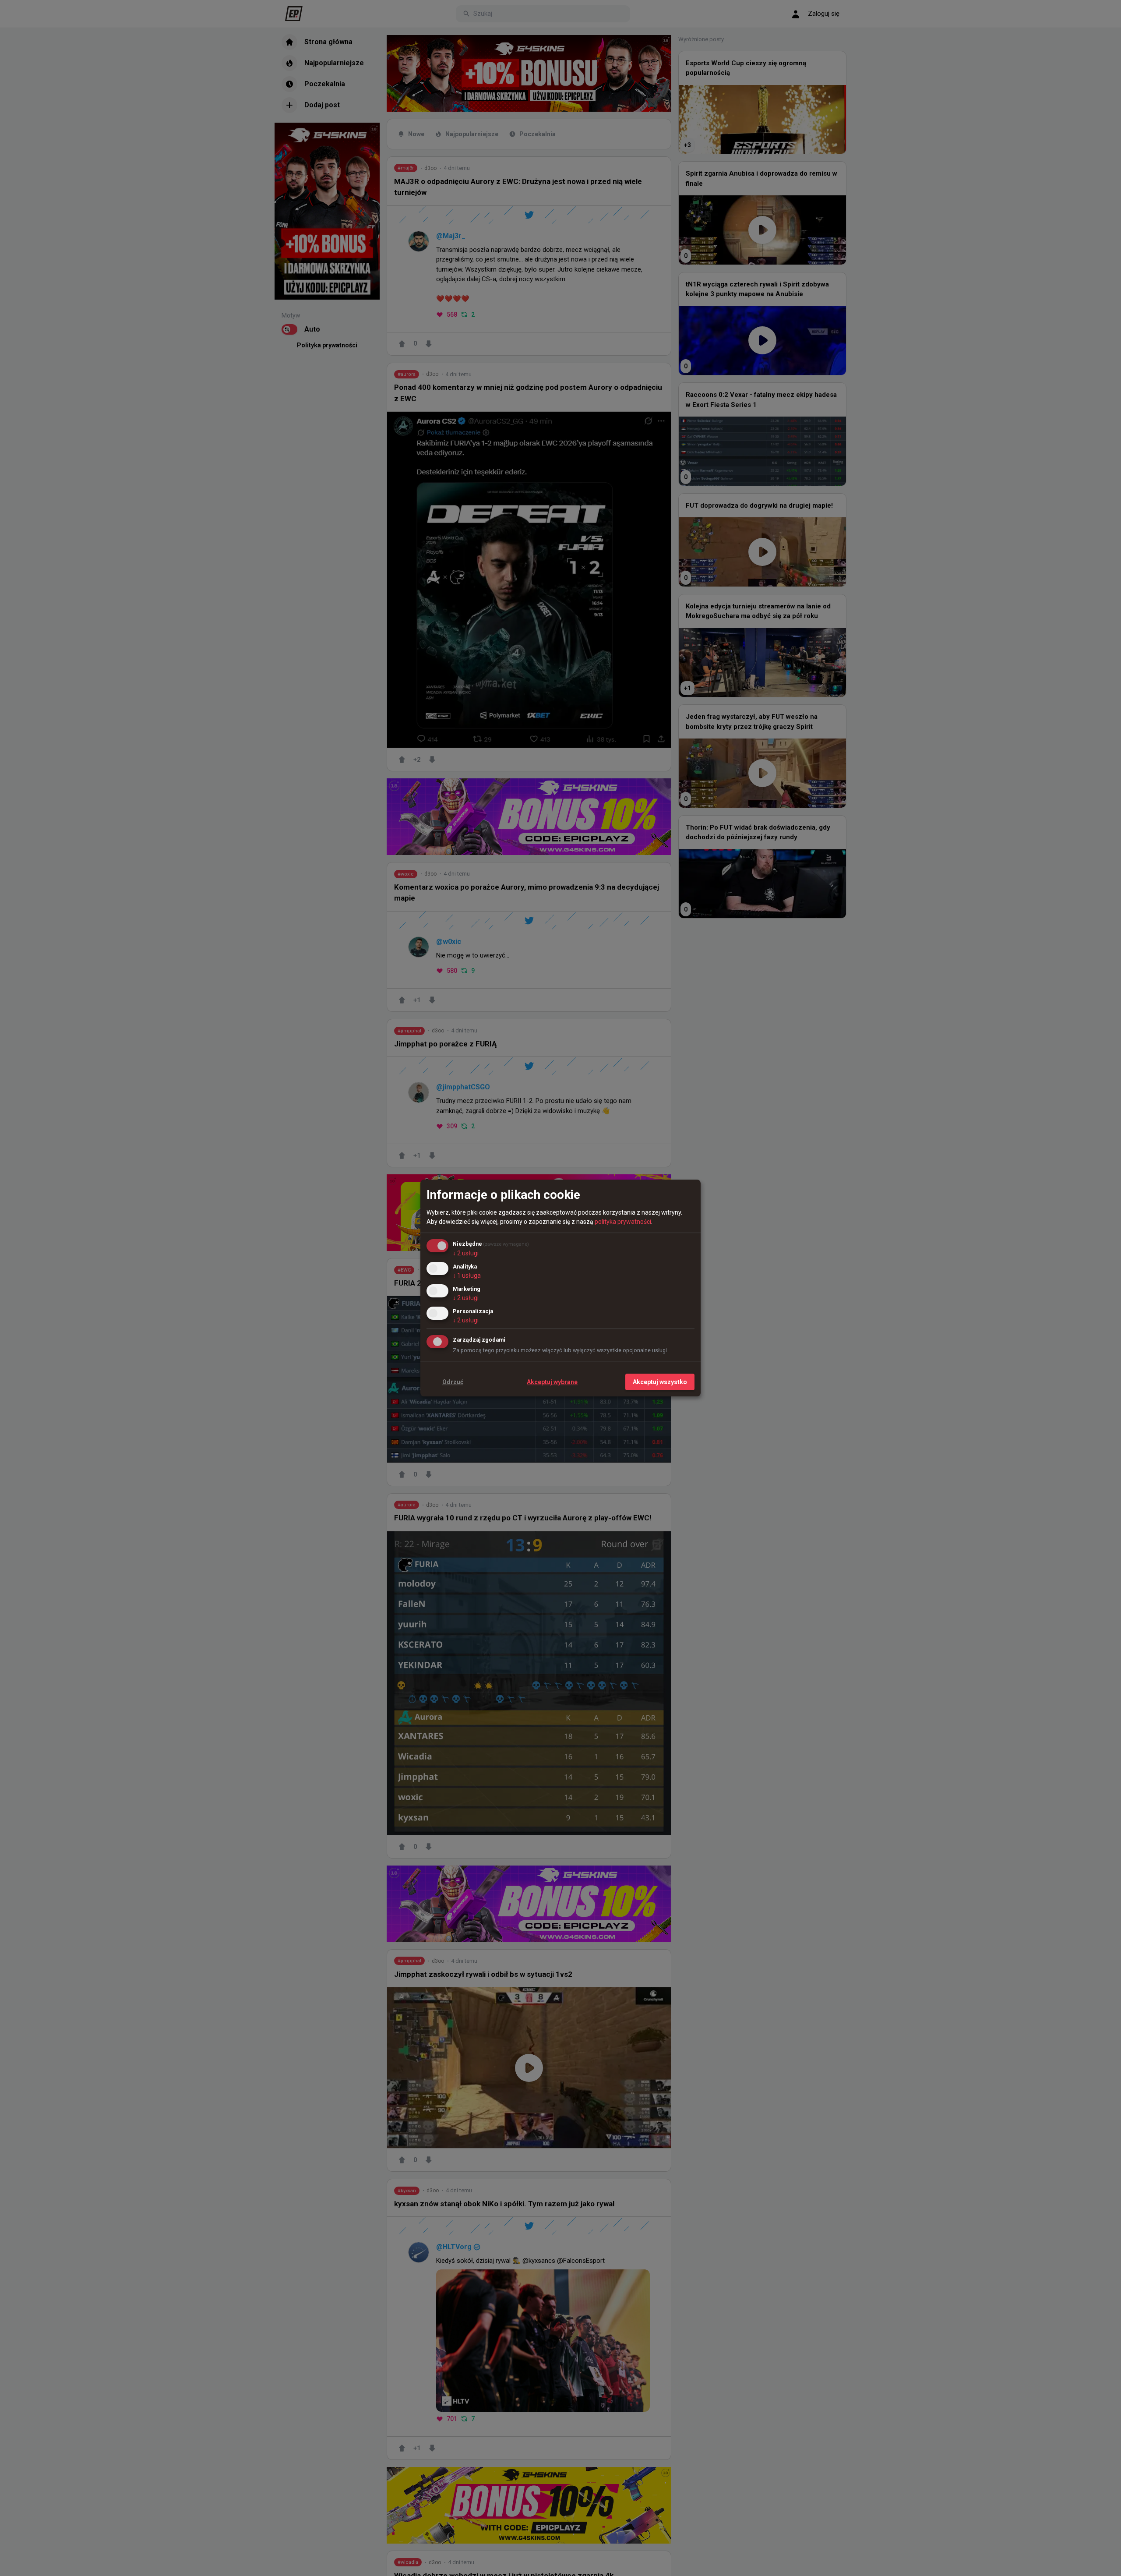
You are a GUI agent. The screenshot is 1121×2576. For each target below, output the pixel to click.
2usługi (466, 1253)
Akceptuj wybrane (552, 1382)
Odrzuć (453, 1382)
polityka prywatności (623, 1222)
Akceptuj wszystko (660, 1382)
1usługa (467, 1276)
